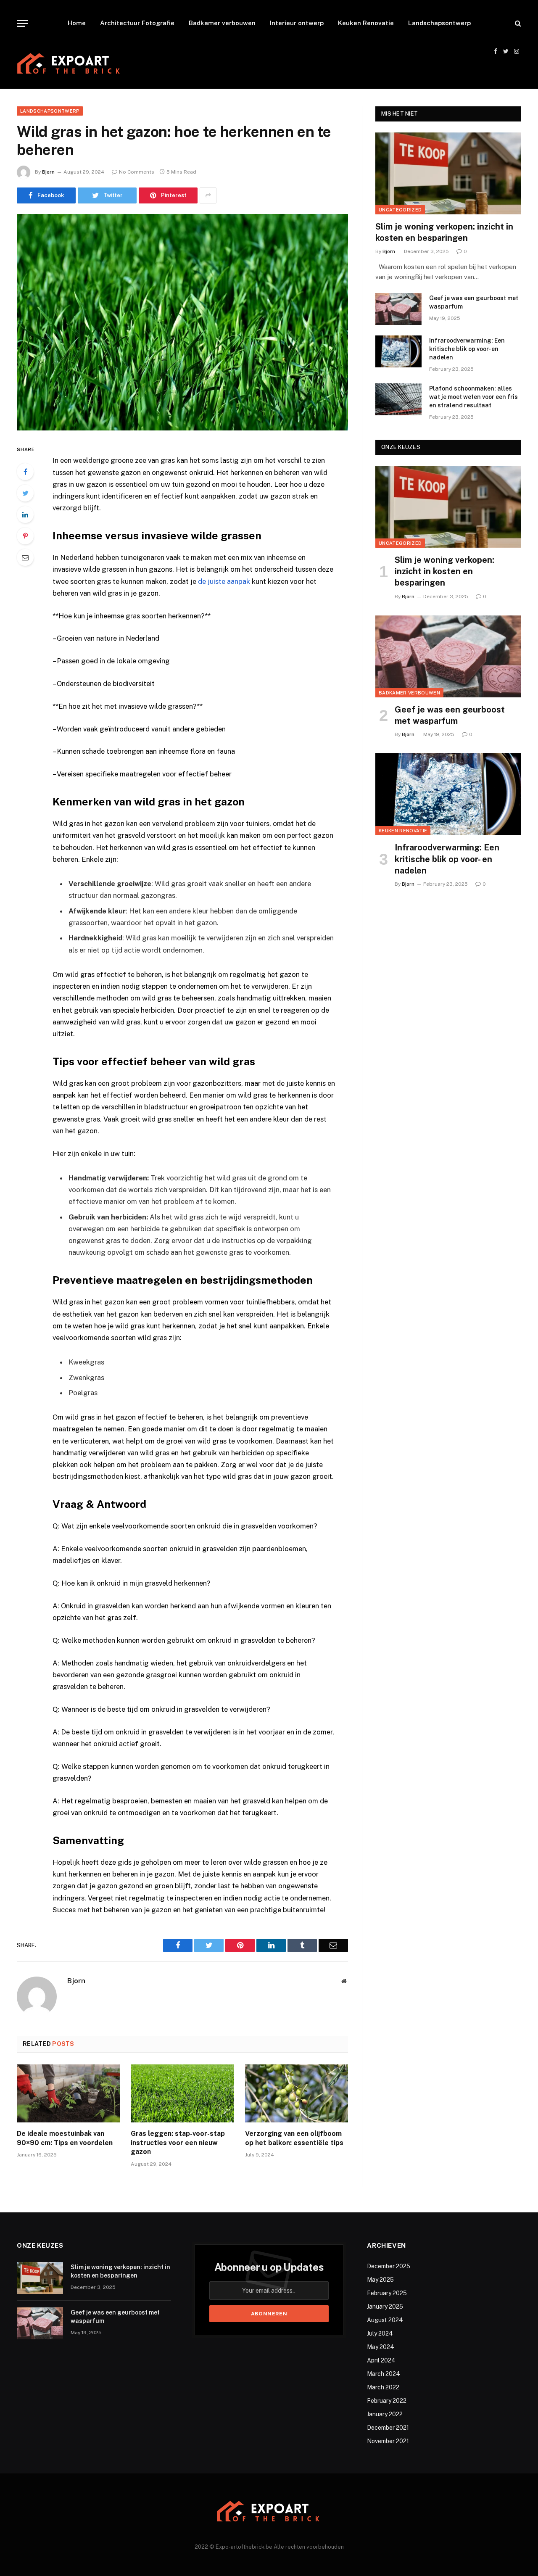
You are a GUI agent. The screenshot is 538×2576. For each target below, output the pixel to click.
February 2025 (387, 2293)
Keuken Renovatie (366, 23)
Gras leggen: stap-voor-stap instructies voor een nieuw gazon (178, 2143)
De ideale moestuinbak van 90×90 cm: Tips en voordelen (65, 2138)
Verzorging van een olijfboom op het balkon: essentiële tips (294, 2138)
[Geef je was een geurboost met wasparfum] (398, 309)
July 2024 (380, 2333)
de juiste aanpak (224, 581)
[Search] (517, 23)
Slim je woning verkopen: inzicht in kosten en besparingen (444, 232)
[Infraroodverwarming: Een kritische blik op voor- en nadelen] (398, 351)
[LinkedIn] (25, 515)
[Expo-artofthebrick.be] (69, 65)
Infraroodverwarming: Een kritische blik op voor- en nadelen (467, 349)
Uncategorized (400, 210)
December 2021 (388, 2428)
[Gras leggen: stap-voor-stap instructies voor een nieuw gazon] (182, 2093)
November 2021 (388, 2441)
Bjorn (48, 172)
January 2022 (385, 2414)
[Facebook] (25, 472)
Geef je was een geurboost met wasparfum (474, 302)
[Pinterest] (25, 536)
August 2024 (385, 2320)
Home (77, 23)
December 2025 (389, 2266)
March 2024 (384, 2374)
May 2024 (381, 2347)
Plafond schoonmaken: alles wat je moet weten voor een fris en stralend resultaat (473, 397)
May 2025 (380, 2280)
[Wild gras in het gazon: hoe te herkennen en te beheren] (182, 322)
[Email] (25, 557)
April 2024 (381, 2360)
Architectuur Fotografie (137, 23)
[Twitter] (25, 493)
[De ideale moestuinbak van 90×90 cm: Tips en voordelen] (68, 2093)
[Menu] (22, 23)
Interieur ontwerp (297, 23)
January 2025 (385, 2307)
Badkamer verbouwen (222, 23)
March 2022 (383, 2387)
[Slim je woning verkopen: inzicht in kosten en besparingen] (448, 173)
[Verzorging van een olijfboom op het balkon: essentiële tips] (297, 2093)
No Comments (137, 172)
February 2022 (387, 2401)
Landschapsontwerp (439, 23)
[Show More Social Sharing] (208, 195)
